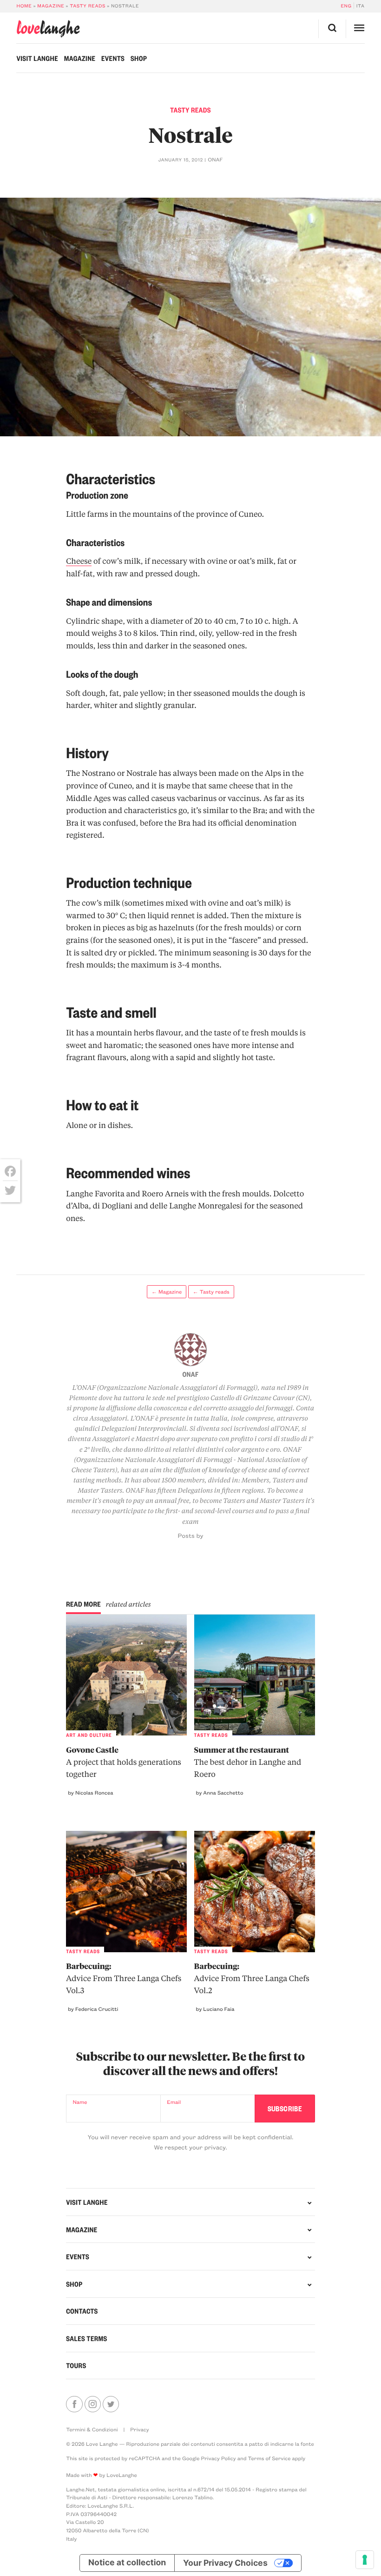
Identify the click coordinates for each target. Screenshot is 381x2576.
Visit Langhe (37, 58)
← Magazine (167, 1291)
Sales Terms (87, 2338)
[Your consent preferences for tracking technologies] (365, 2560)
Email (174, 2102)
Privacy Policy (218, 2458)
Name (80, 2102)
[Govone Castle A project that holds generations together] (126, 1675)
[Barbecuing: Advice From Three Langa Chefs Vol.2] (255, 1891)
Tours (76, 2365)
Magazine (51, 6)
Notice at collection (127, 2563)
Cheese (79, 561)
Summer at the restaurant (248, 1762)
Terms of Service (269, 2458)
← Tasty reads (211, 1291)
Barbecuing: (124, 1979)
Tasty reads (88, 6)
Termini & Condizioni (92, 2429)
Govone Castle (124, 1762)
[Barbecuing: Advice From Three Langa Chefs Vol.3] (126, 1891)
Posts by (191, 1536)
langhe (48, 29)
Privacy (139, 2429)
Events (113, 58)
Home (24, 6)
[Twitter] (10, 1190)
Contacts (82, 2311)
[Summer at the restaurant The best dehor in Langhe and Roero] (255, 1675)
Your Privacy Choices (225, 2563)
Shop (139, 58)
